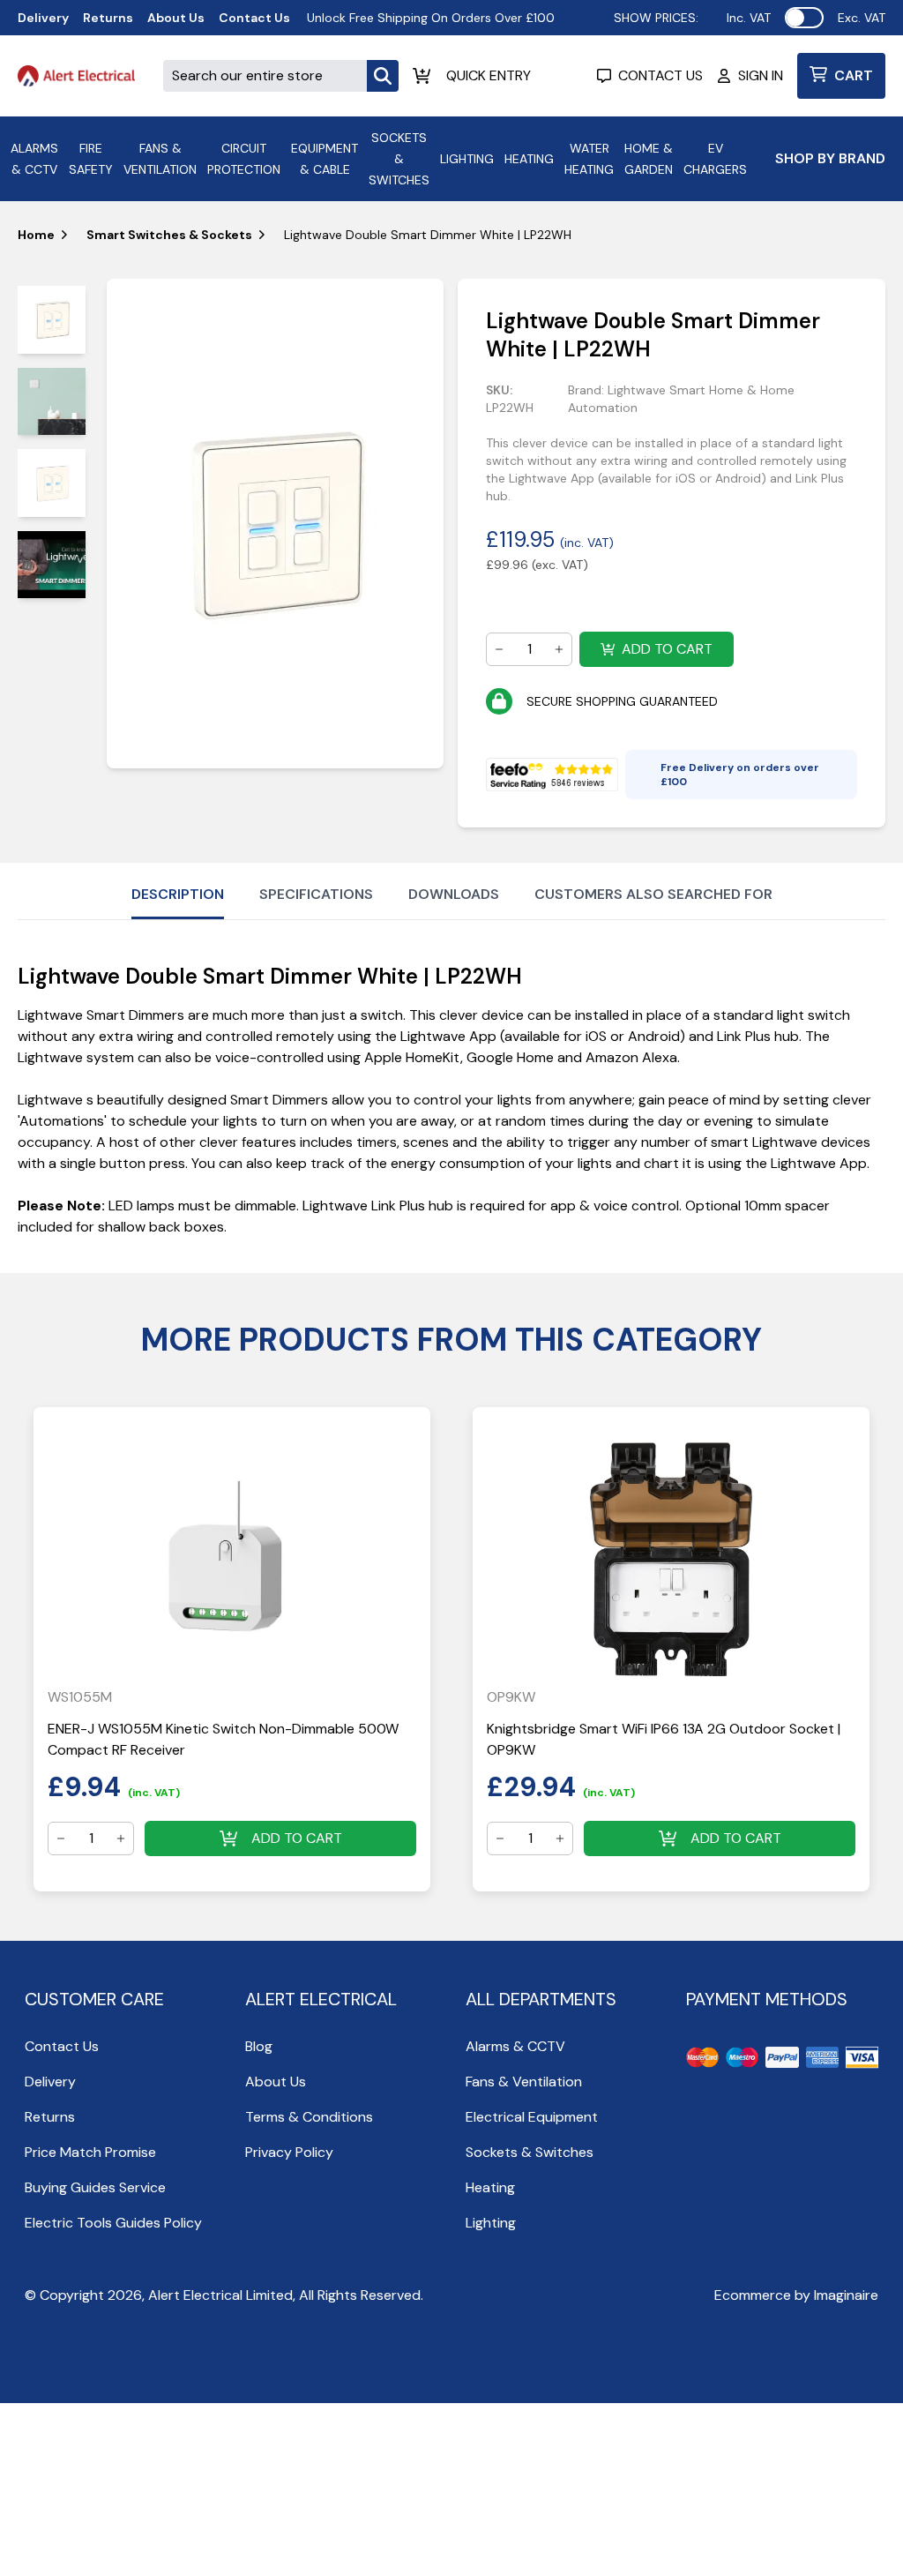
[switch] (804, 18)
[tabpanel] (276, 524)
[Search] (383, 76)
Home (36, 235)
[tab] (52, 320)
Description (178, 894)
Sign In (761, 75)
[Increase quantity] (559, 649)
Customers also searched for (653, 894)
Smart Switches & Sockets (169, 235)
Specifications (316, 894)
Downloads (454, 894)
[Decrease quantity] (499, 649)
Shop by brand (830, 158)
